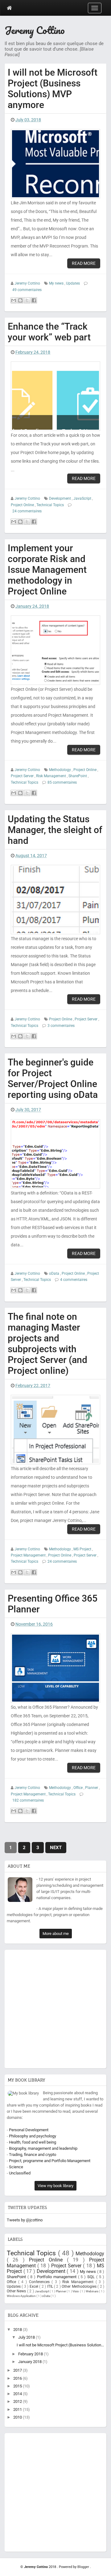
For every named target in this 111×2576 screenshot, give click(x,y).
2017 (18, 2370)
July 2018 (27, 2337)
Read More (84, 263)
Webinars (92, 2291)
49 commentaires (27, 290)
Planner (92, 1788)
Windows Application (22, 2296)
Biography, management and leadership (43, 2148)
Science (16, 2167)
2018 (18, 2330)
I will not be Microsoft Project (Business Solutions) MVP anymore (53, 89)
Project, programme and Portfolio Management (50, 2161)
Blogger (84, 2567)
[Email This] (14, 300)
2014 (18, 2394)
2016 (18, 2378)
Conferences (40, 2282)
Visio (76, 2291)
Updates (73, 283)
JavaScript (83, 498)
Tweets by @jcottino (25, 2220)
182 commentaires (28, 1800)
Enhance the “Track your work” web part (49, 332)
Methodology (60, 770)
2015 (18, 2386)
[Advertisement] (55, 2007)
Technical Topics (51, 505)
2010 (18, 2417)
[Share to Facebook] (34, 300)
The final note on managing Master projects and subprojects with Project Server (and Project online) (47, 1344)
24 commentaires (27, 511)
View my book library (55, 2186)
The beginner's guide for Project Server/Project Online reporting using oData (53, 1078)
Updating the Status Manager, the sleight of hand (55, 830)
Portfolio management (58, 2277)
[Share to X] (27, 300)
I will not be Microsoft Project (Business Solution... (60, 2345)
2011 (18, 2409)
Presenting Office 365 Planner (53, 1604)
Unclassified (20, 2173)
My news (57, 283)
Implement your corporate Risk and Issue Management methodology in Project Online (47, 570)
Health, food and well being (33, 2142)
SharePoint (78, 776)
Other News (17, 2291)
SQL (92, 2277)
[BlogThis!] (20, 300)
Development (60, 498)
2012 (18, 2401)
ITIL (51, 2286)
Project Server (23, 776)
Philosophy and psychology (33, 2136)
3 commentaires (61, 1026)
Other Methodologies (80, 2286)
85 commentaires (62, 782)
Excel (34, 2286)
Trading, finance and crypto (33, 2155)
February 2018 (31, 2354)
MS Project (83, 1549)
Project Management (29, 1555)
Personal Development (29, 2130)
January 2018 (30, 2362)
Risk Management (51, 776)
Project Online (23, 505)
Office (78, 1788)
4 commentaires (74, 1280)
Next (56, 1848)
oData (55, 1273)
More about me (56, 1934)
